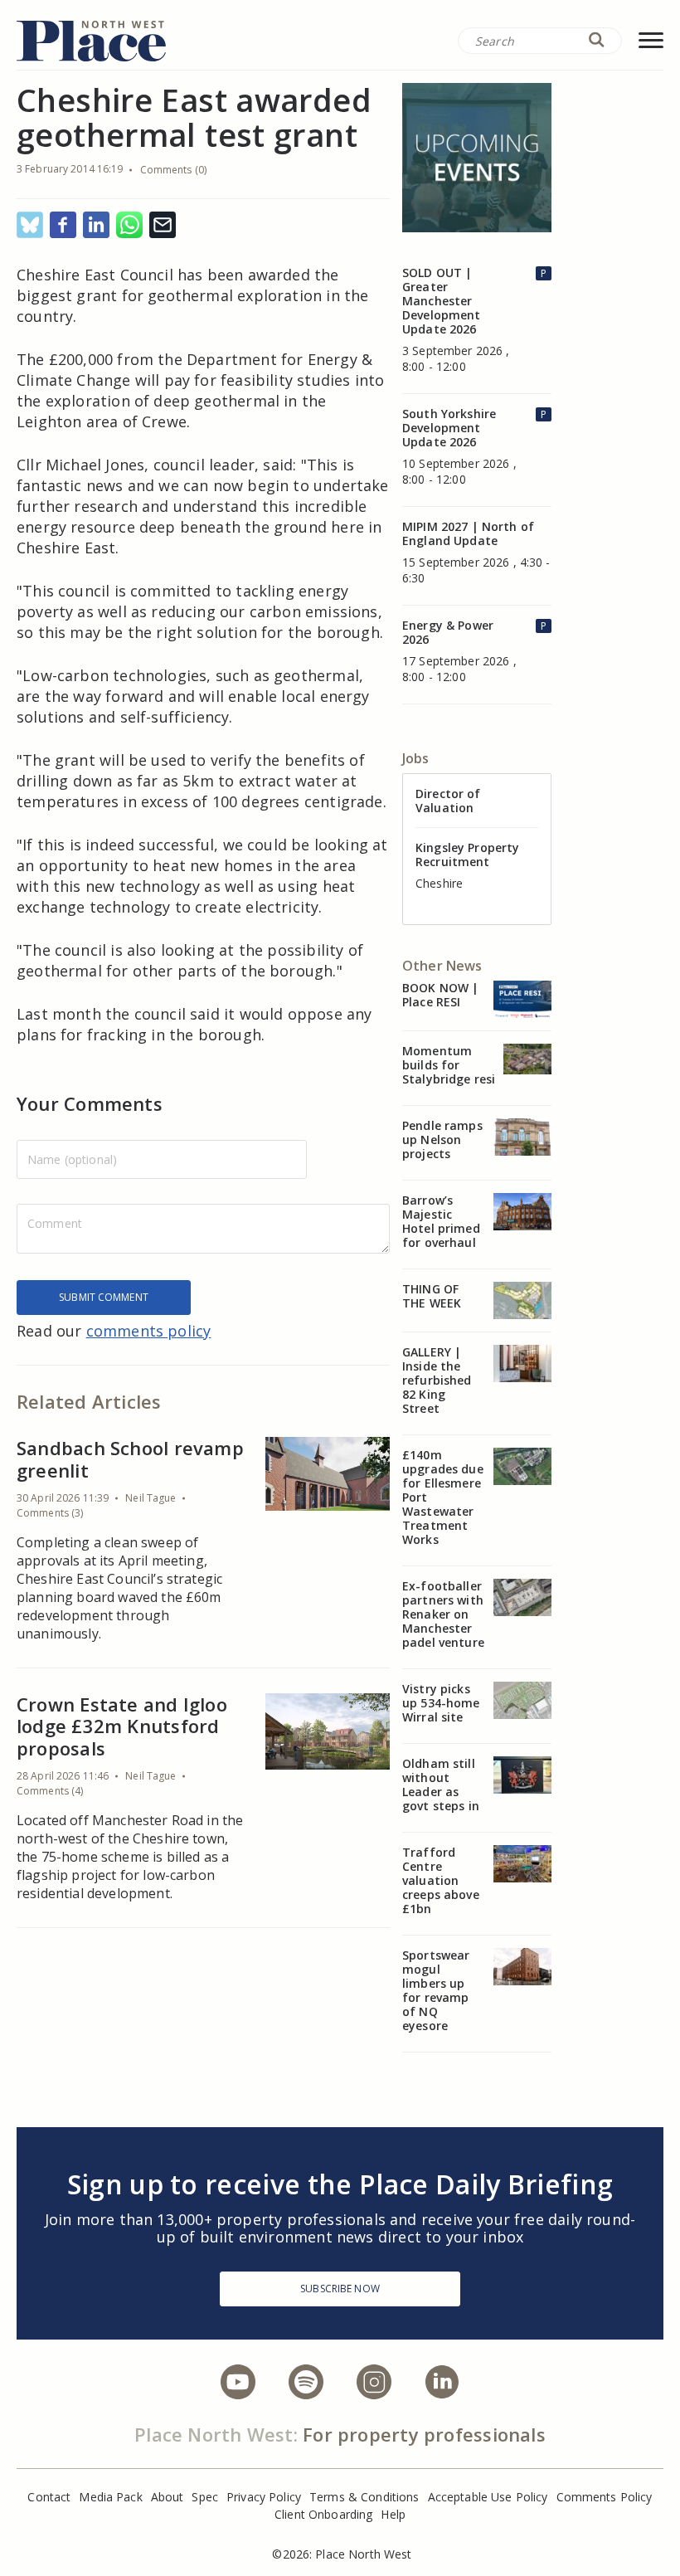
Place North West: (216, 2434)
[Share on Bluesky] (30, 226)
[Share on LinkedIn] (96, 226)
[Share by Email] (163, 226)
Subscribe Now (340, 2289)
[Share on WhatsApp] (129, 226)
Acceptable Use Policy (488, 2497)
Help (393, 2514)
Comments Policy (605, 2497)
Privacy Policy (264, 2497)
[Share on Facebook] (63, 226)
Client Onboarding (323, 2514)
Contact (49, 2497)
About (168, 2497)
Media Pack (110, 2497)
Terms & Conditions (364, 2497)
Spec (205, 2497)
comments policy (149, 1331)
